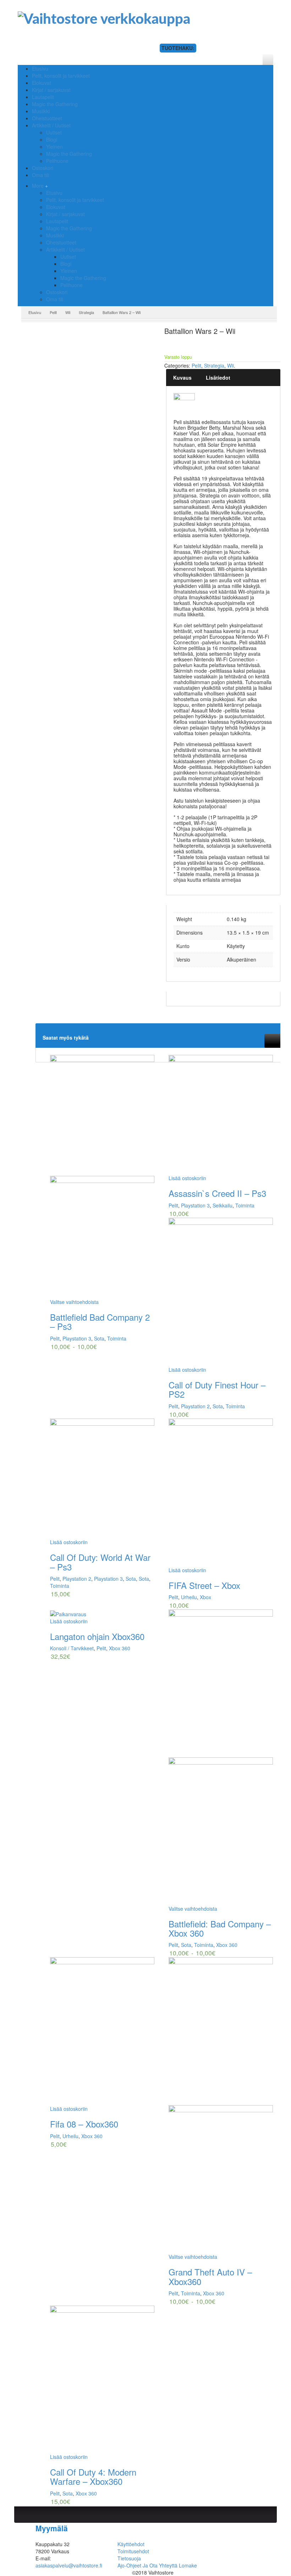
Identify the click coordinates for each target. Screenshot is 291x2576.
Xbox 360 (120, 1648)
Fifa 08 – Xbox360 (84, 2124)
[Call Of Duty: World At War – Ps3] (102, 1479)
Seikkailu (223, 1205)
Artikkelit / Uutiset (65, 249)
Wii (68, 312)
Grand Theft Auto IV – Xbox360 (210, 2276)
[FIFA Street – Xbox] (221, 1493)
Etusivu (54, 193)
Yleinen (69, 271)
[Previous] (270, 1040)
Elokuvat (56, 207)
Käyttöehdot (131, 2544)
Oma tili (55, 299)
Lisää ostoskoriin (187, 1178)
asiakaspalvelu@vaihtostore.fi (69, 2565)
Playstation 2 (195, 1406)
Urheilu (189, 1597)
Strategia (86, 312)
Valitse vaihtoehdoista (74, 1302)
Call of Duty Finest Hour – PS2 (217, 1389)
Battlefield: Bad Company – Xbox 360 (220, 1928)
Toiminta (117, 1338)
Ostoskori (57, 292)
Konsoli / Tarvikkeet (72, 1648)
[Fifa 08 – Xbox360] (102, 2031)
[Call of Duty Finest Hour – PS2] (221, 1292)
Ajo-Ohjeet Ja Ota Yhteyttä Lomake (157, 2565)
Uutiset (68, 257)
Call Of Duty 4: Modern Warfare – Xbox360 (93, 2476)
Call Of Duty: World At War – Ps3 (100, 1562)
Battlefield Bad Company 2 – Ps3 (100, 1322)
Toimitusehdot (133, 2551)
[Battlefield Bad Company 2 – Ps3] (102, 1177)
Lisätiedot (218, 378)
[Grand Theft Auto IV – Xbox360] (221, 2105)
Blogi (66, 264)
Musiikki (55, 235)
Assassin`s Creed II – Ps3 (217, 1193)
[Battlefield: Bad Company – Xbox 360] (221, 1757)
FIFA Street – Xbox (204, 1585)
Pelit (53, 312)
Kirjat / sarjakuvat (65, 214)
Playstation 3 (77, 1338)
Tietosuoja (129, 2558)
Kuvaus (182, 378)
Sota (99, 1338)
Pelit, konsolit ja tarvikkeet (75, 200)
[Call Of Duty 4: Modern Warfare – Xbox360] (102, 2379)
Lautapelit (57, 221)
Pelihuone (72, 285)
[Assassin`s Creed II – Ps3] (221, 1115)
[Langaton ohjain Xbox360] (102, 1613)
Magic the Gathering (69, 228)
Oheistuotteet (61, 242)
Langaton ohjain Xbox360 (97, 1636)
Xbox (205, 1597)
